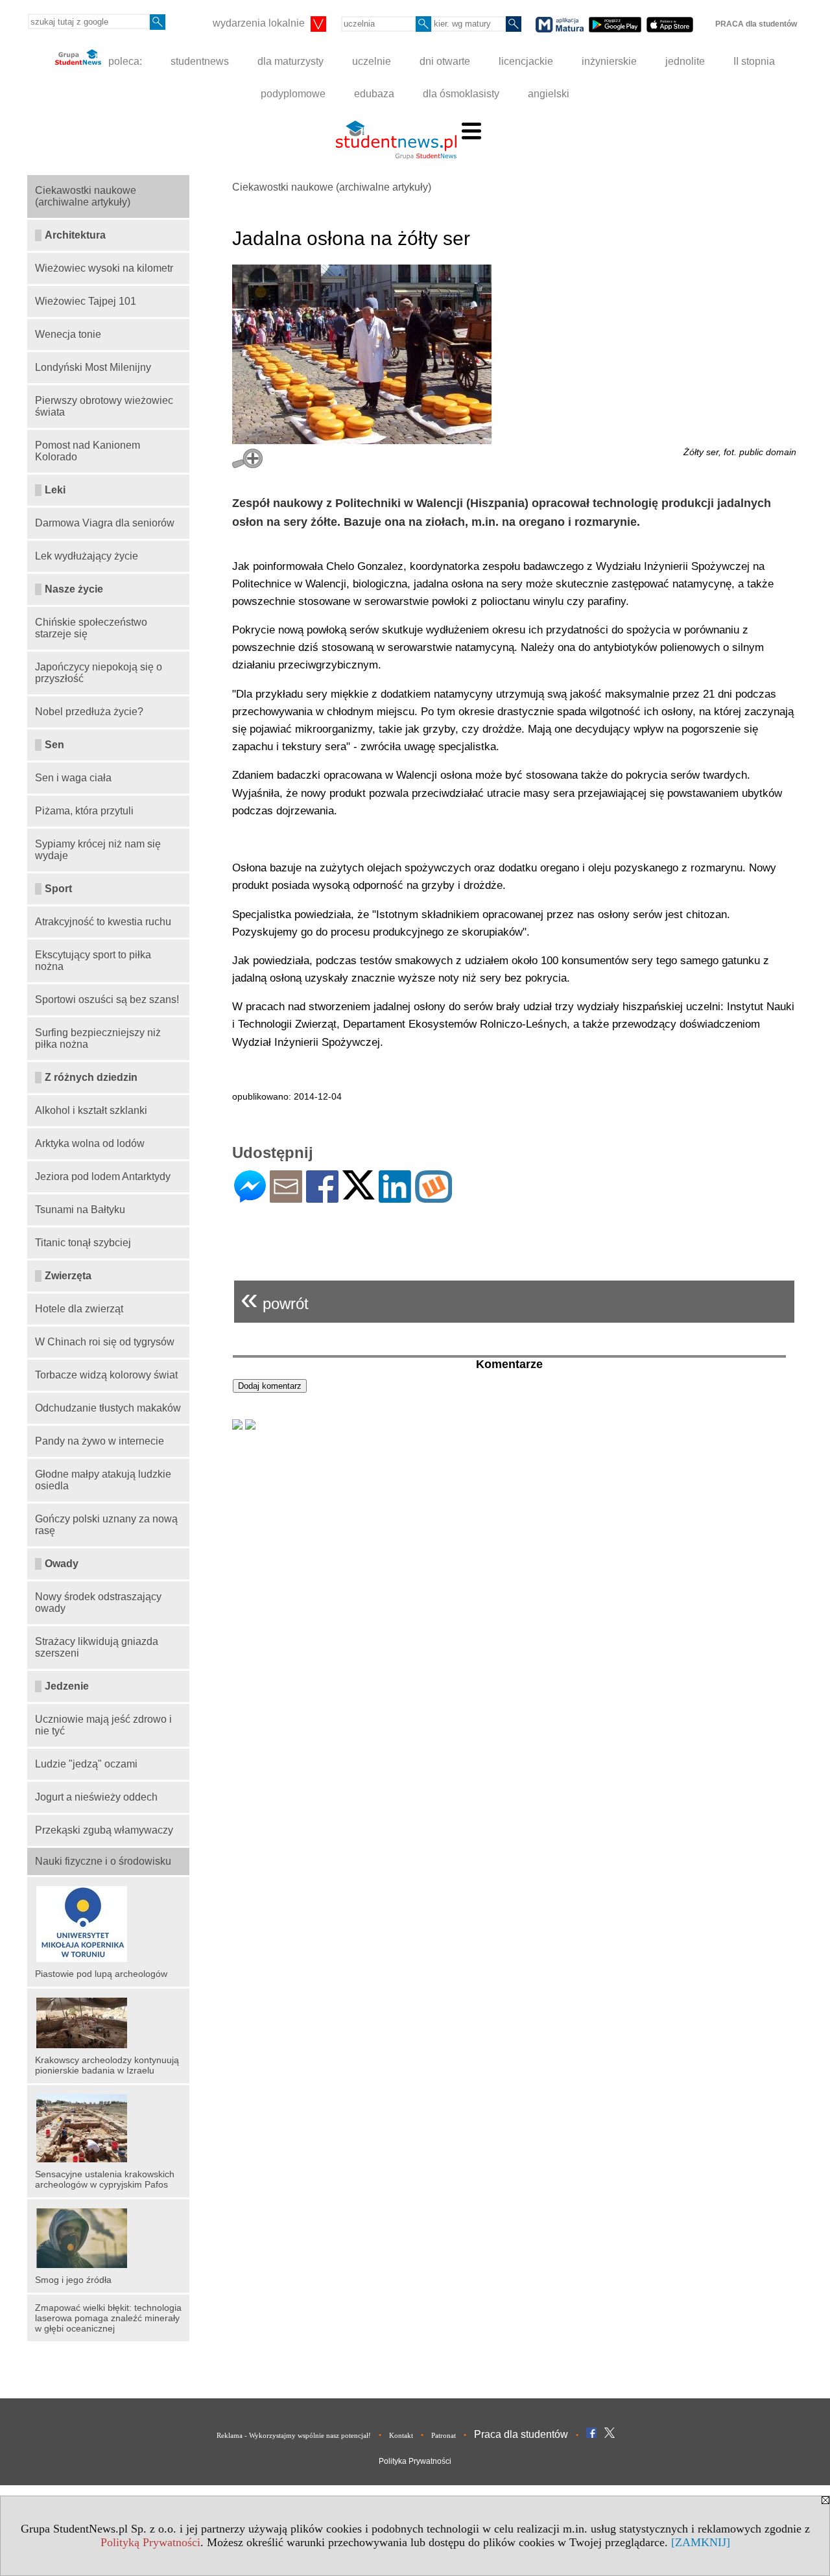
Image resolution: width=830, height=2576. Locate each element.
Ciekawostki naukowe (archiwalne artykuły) (332, 187)
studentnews (200, 61)
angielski (549, 94)
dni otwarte (445, 61)
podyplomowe (293, 94)
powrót (275, 1298)
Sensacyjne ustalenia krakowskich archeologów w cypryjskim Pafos (105, 2179)
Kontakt (401, 2435)
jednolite (685, 61)
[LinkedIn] (395, 1197)
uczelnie (372, 61)
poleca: (124, 61)
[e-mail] (286, 1197)
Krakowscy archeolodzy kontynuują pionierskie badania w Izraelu (107, 2065)
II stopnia (754, 61)
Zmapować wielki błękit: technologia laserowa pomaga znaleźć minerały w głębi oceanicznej (108, 2318)
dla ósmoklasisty (461, 94)
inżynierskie (609, 61)
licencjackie (526, 61)
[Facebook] (322, 1197)
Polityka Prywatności (415, 2461)
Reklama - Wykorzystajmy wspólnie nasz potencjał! (294, 2435)
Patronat (444, 2435)
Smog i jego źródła (73, 2280)
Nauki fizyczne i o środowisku (103, 1861)
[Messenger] (250, 1197)
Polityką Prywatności (150, 2542)
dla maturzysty (290, 61)
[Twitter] (359, 1194)
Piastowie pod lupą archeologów (101, 1974)
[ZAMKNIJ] (701, 2542)
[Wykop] (433, 1197)
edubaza (374, 94)
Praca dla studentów (521, 2434)
